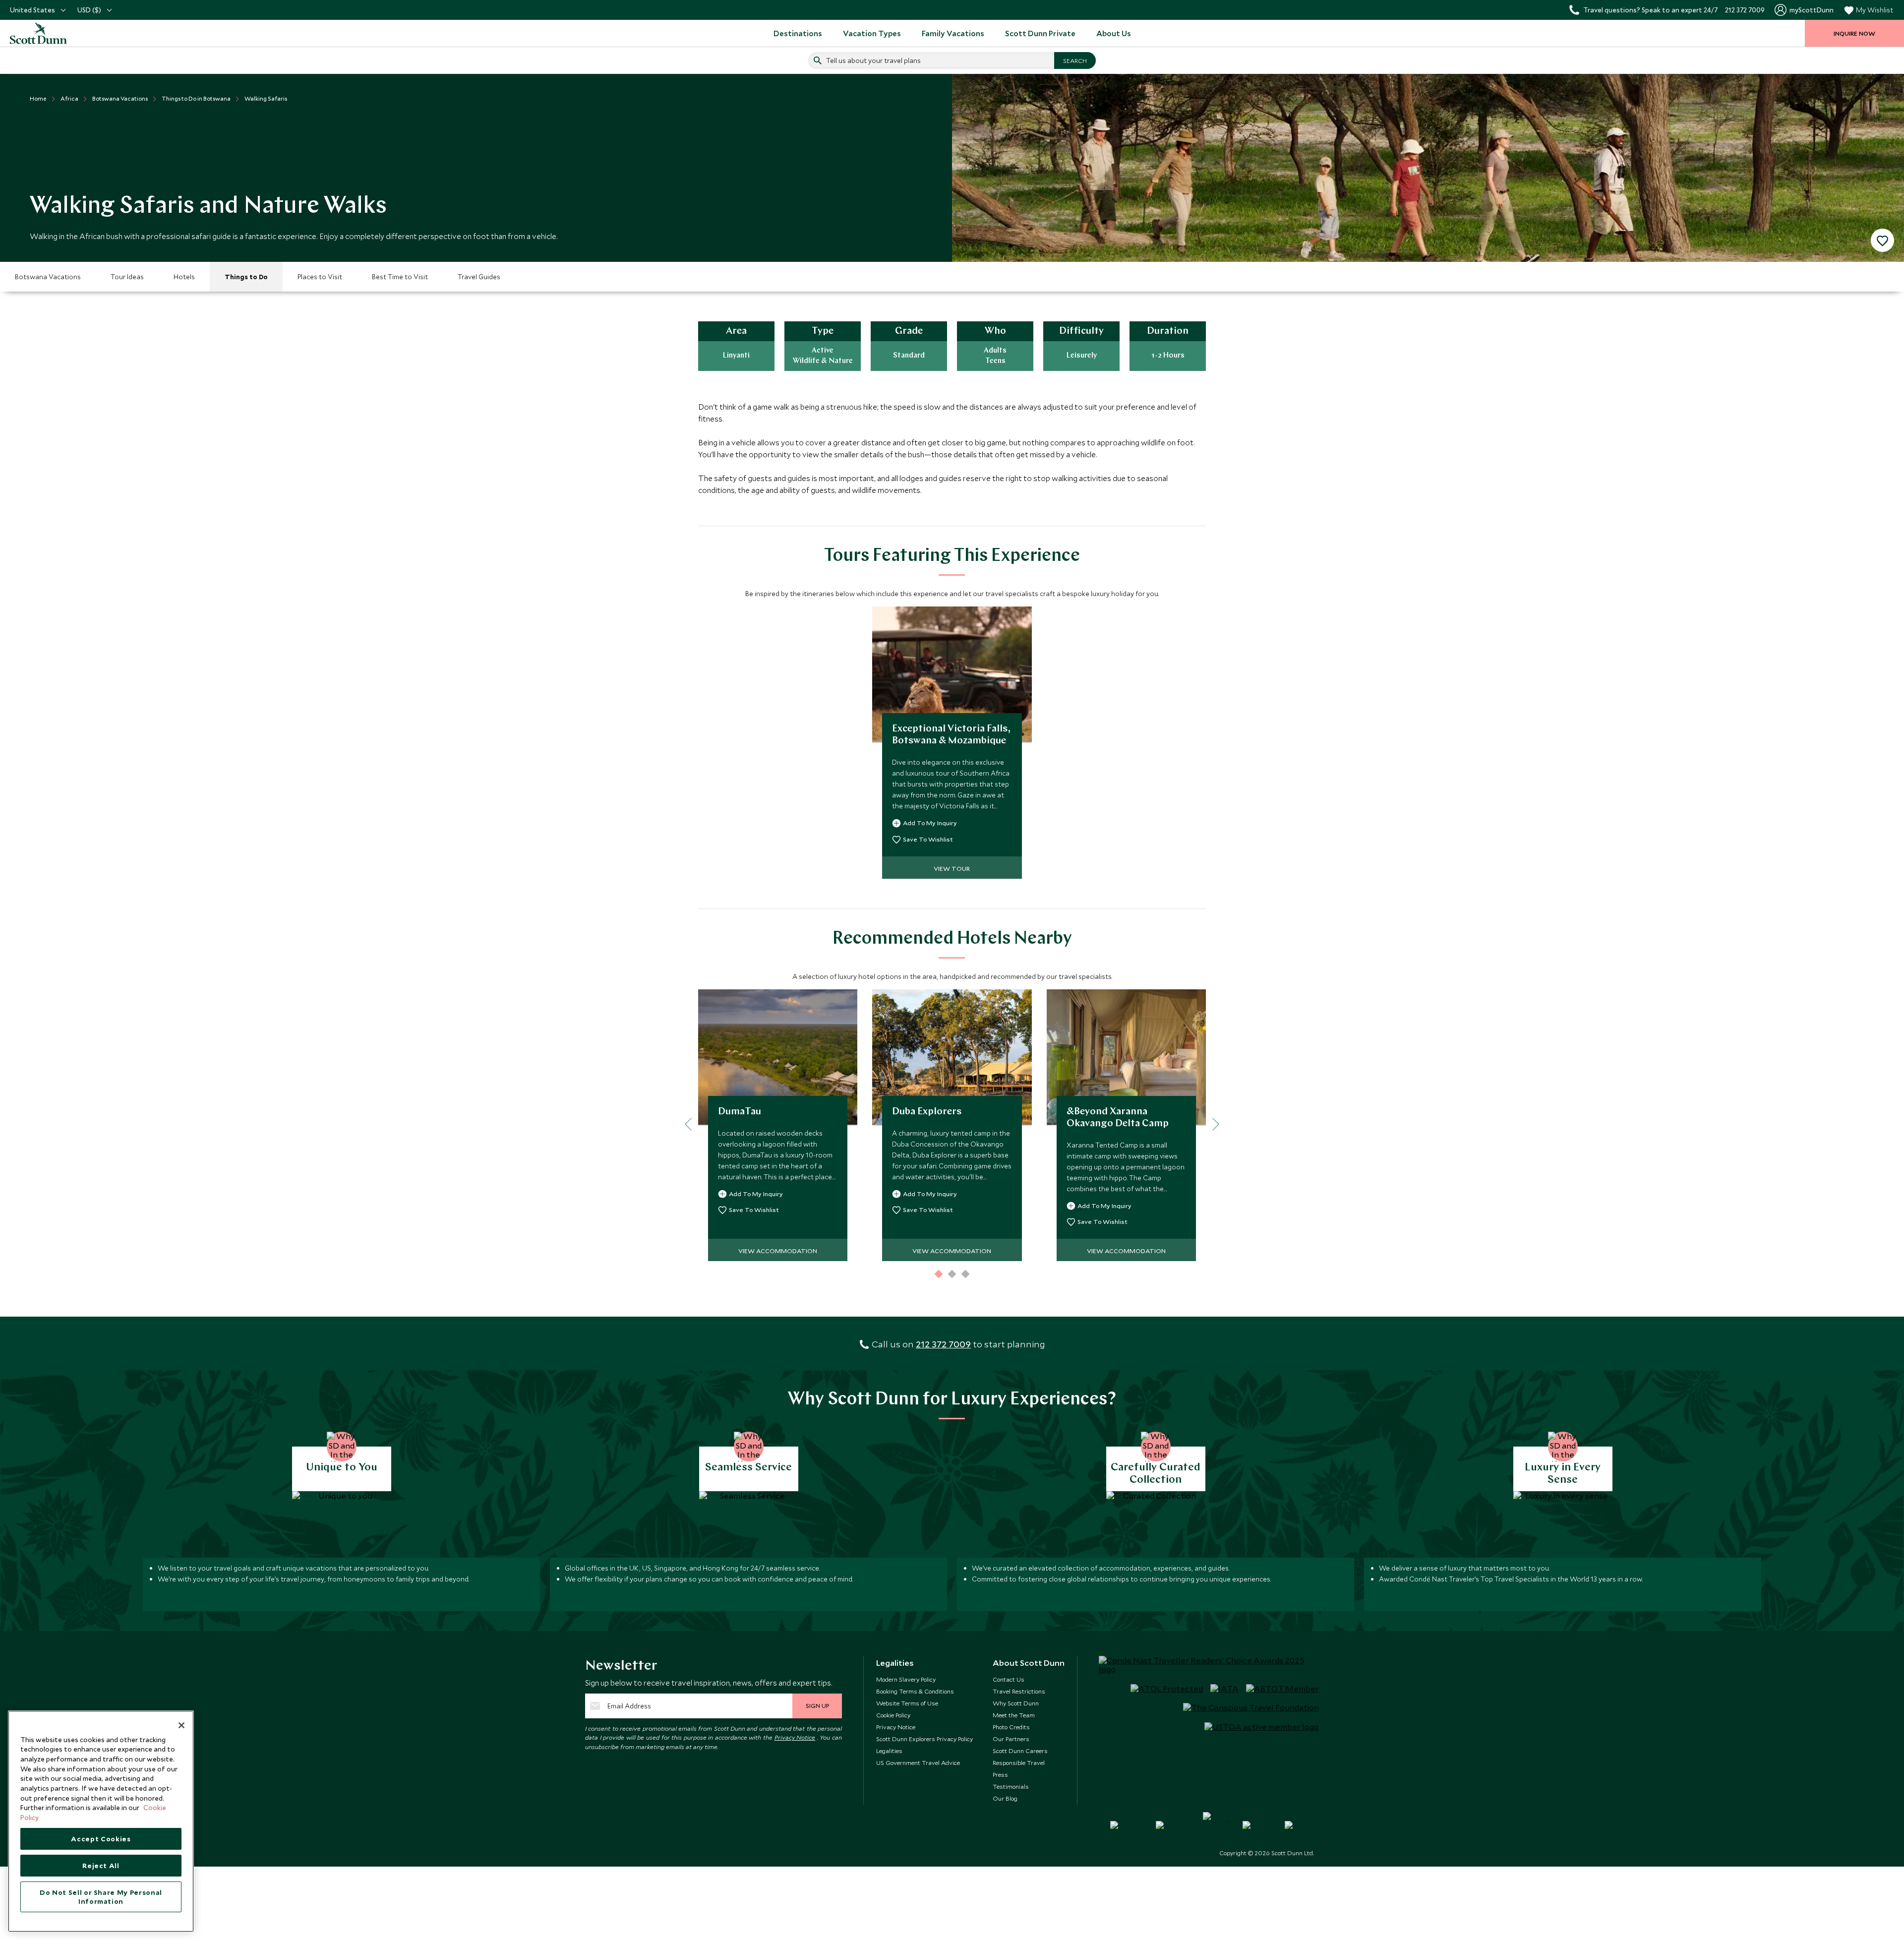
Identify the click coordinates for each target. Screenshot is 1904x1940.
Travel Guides (479, 277)
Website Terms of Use (907, 1703)
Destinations (798, 33)
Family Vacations (953, 33)
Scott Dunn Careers (1020, 1751)
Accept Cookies (101, 1839)
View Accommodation (778, 1251)
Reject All (101, 1866)
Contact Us (1009, 1679)
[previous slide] (691, 1124)
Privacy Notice (795, 1737)
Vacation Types (872, 33)
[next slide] (1213, 1124)
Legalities (889, 1751)
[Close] (181, 1725)
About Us (1114, 33)
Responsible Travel (1019, 1762)
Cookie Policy (893, 1715)
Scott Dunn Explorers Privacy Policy (924, 1739)
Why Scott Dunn (1016, 1703)
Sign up (817, 1705)
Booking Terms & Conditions (915, 1691)
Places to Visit (320, 277)
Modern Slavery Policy (906, 1679)
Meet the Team (1014, 1715)
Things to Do (246, 277)
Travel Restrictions (1019, 1691)
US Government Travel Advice (918, 1762)
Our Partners (1011, 1739)
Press (1000, 1774)
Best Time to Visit (400, 277)
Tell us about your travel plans (873, 61)
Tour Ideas (127, 277)
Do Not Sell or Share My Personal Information (101, 1897)
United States (32, 10)
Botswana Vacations (48, 277)
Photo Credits (1011, 1727)
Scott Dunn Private (1040, 33)
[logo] (50, 33)
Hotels (184, 277)
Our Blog (1005, 1798)
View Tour (952, 868)
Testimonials (1011, 1786)
